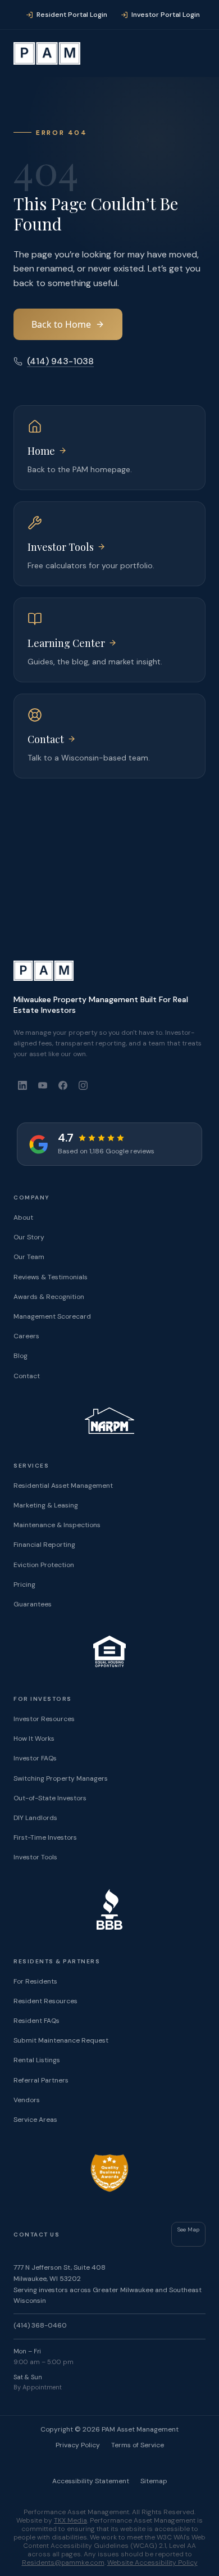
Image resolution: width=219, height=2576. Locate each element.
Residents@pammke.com (63, 2563)
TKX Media (70, 2520)
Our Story (29, 1237)
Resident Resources (45, 2001)
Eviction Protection (44, 1565)
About (23, 1217)
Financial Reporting (44, 1545)
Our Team (29, 1257)
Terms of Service (138, 2445)
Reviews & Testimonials (51, 1277)
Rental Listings (37, 2060)
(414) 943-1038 (60, 361)
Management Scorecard (52, 1316)
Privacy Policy (78, 2445)
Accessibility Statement (91, 2481)
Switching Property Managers (61, 1778)
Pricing (24, 1584)
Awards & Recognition (49, 1297)
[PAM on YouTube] (43, 1085)
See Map (188, 2229)
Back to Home (61, 324)
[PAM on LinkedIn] (22, 1085)
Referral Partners (41, 2080)
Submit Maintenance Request (61, 2040)
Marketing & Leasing (46, 1505)
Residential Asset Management (63, 1486)
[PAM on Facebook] (63, 1085)
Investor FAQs (35, 1758)
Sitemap (154, 2481)
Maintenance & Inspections (57, 1525)
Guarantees (33, 1604)
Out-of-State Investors (50, 1798)
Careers (26, 1336)
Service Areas (35, 2120)
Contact (27, 1376)
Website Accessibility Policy (152, 2563)
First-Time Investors (45, 1837)
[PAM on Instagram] (83, 1085)
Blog (20, 1356)
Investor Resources (44, 1719)
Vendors (27, 2100)
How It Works (34, 1739)
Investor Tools (35, 1857)
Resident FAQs (36, 2021)
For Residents (35, 1981)
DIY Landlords (35, 1818)
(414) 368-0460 (40, 2325)
